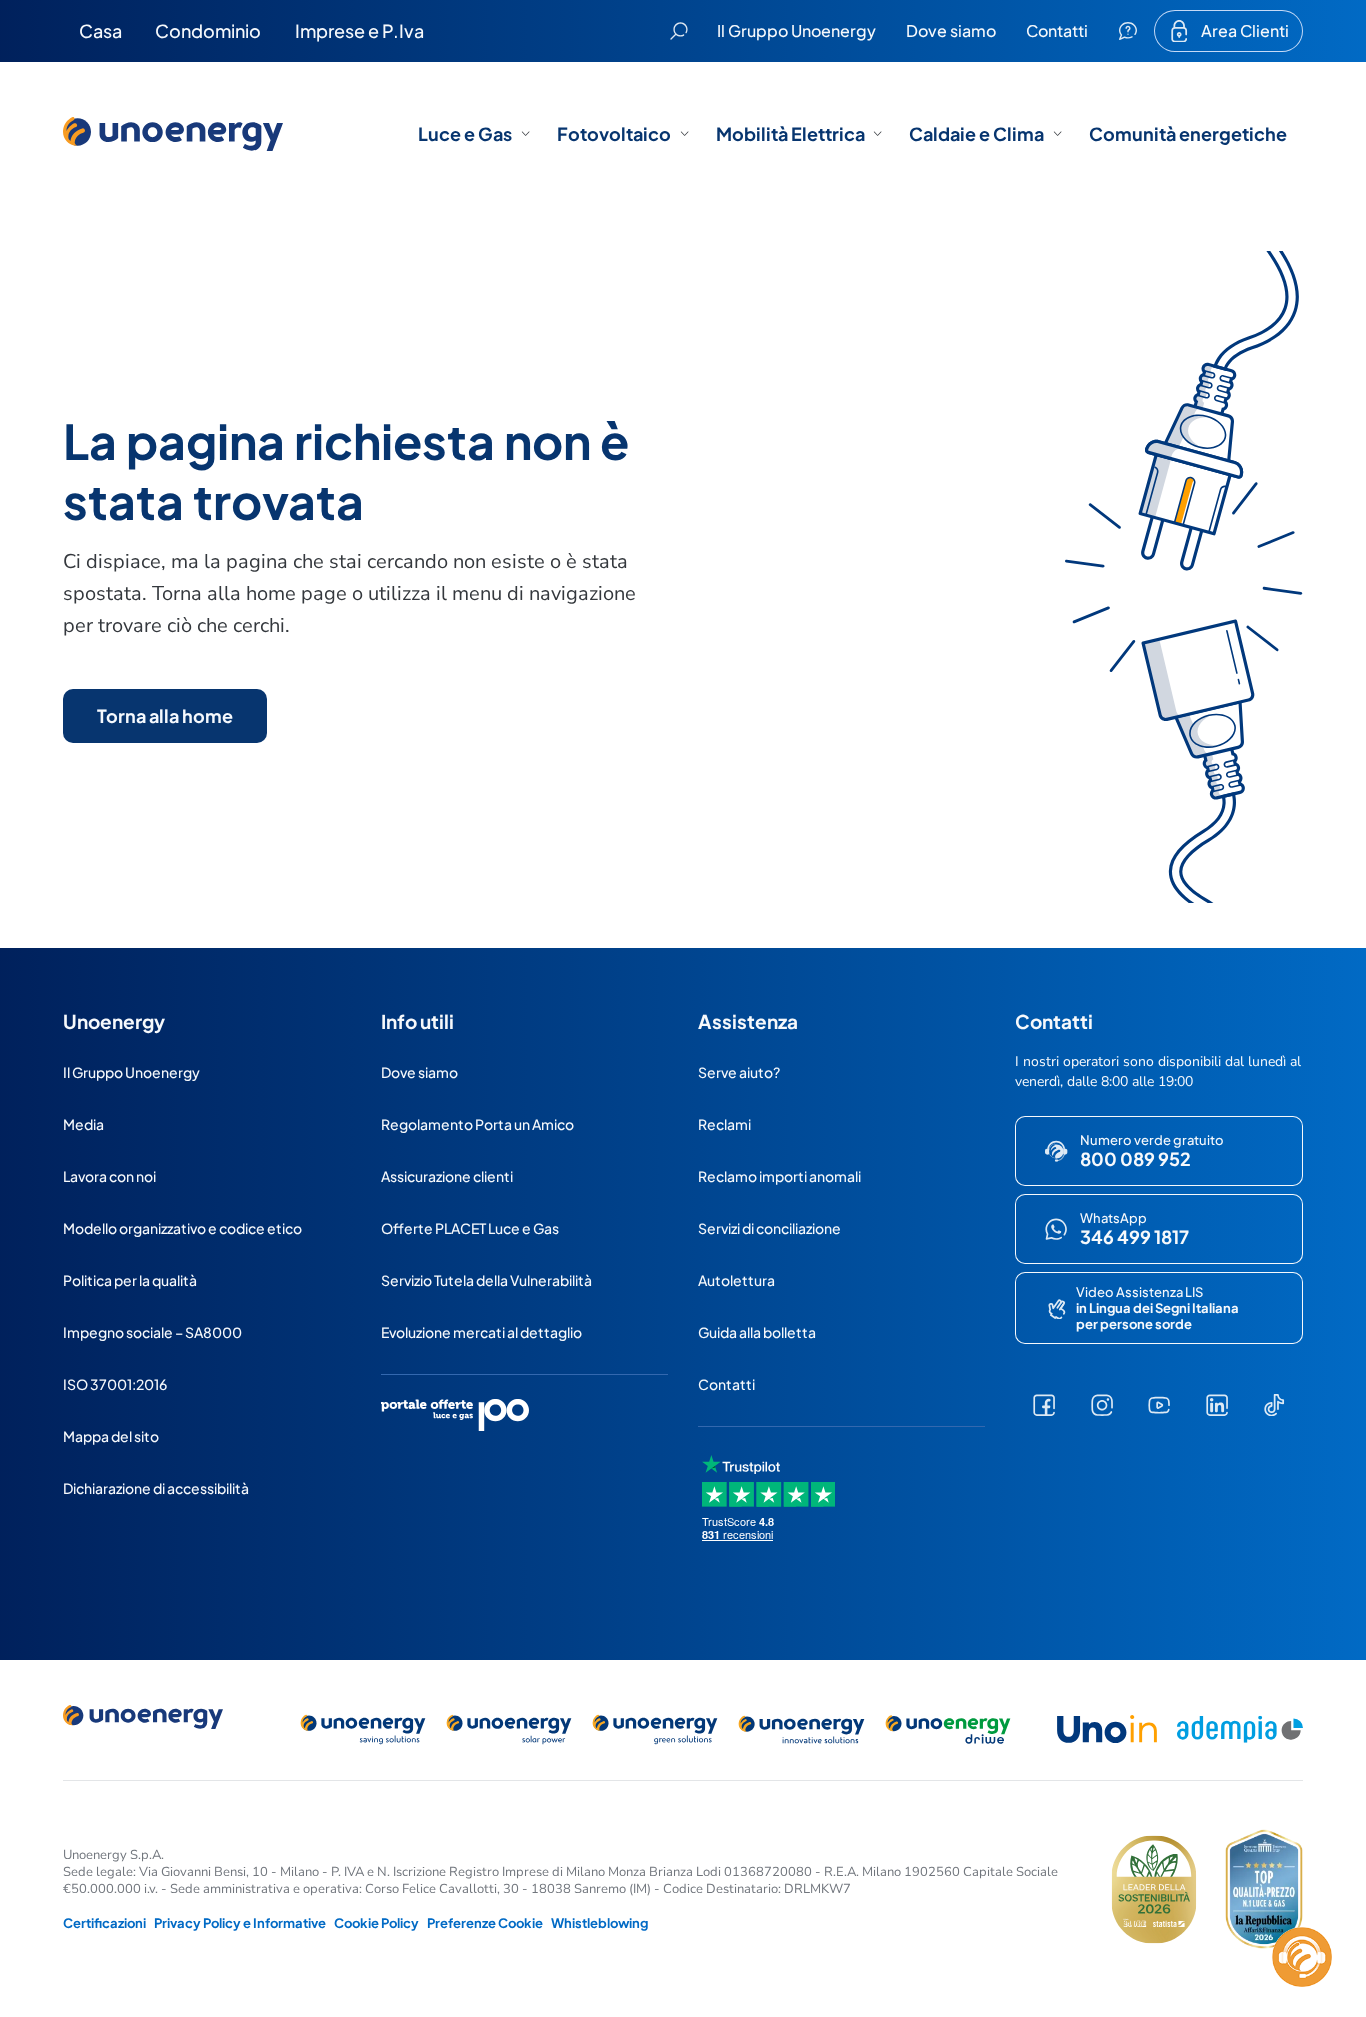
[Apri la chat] (1302, 1957)
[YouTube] (1159, 1405)
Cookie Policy (376, 1923)
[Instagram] (1101, 1405)
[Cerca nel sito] (679, 31)
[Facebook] (1044, 1405)
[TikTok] (1274, 1405)
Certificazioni (104, 1923)
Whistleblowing (599, 1923)
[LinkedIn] (1217, 1405)
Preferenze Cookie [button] (485, 1923)
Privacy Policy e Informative (240, 1923)
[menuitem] (100, 31)
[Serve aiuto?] (1128, 31)
